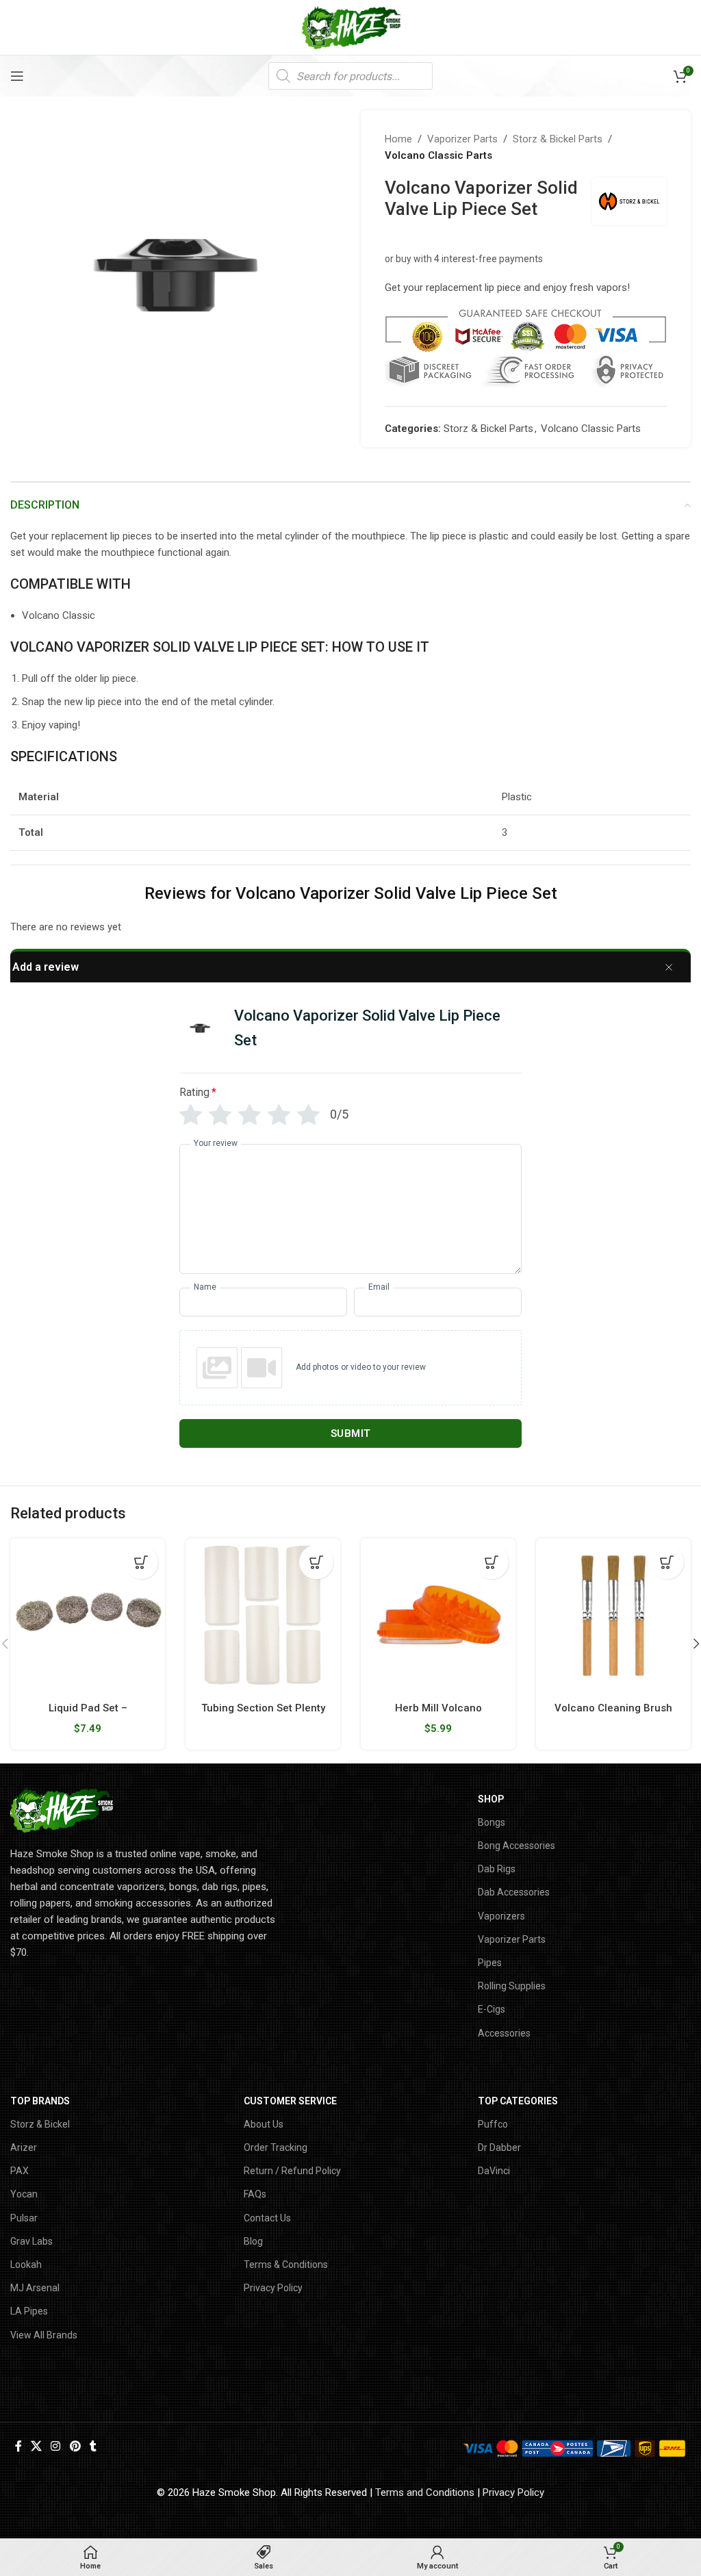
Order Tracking (276, 2147)
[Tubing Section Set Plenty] (263, 1616)
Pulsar (24, 2218)
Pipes (490, 1963)
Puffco (493, 2124)
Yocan (24, 2194)
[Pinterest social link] (75, 2447)
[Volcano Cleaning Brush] (613, 1616)
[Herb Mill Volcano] (438, 1616)
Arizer (24, 2147)
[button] (141, 1562)
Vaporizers (501, 1916)
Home (398, 139)
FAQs (255, 2194)
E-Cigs (492, 2009)
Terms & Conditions (286, 2265)
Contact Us (267, 2218)
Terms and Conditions (425, 2492)
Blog (253, 2241)
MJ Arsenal (35, 2288)
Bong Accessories (517, 1846)
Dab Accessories (514, 1892)
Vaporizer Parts (462, 139)
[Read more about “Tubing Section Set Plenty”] (316, 1562)
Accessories (504, 2033)
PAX (20, 2171)
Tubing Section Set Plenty (263, 1708)
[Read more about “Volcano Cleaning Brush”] (667, 1562)
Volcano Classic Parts (438, 155)
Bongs (492, 1822)
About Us (264, 2124)
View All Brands (44, 2335)
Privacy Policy (273, 2288)
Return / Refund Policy (292, 2171)
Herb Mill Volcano (438, 1708)
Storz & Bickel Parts (558, 139)
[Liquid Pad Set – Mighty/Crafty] (88, 1616)
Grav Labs (31, 2241)
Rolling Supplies (512, 1986)
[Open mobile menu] (17, 76)
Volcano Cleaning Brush (613, 1708)
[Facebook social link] (18, 2447)
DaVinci (494, 2171)
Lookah (26, 2265)
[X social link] (36, 2447)
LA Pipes (29, 2311)
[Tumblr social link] (93, 2447)
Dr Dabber (499, 2147)
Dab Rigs (497, 1869)
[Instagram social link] (56, 2447)
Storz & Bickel (40, 2124)
